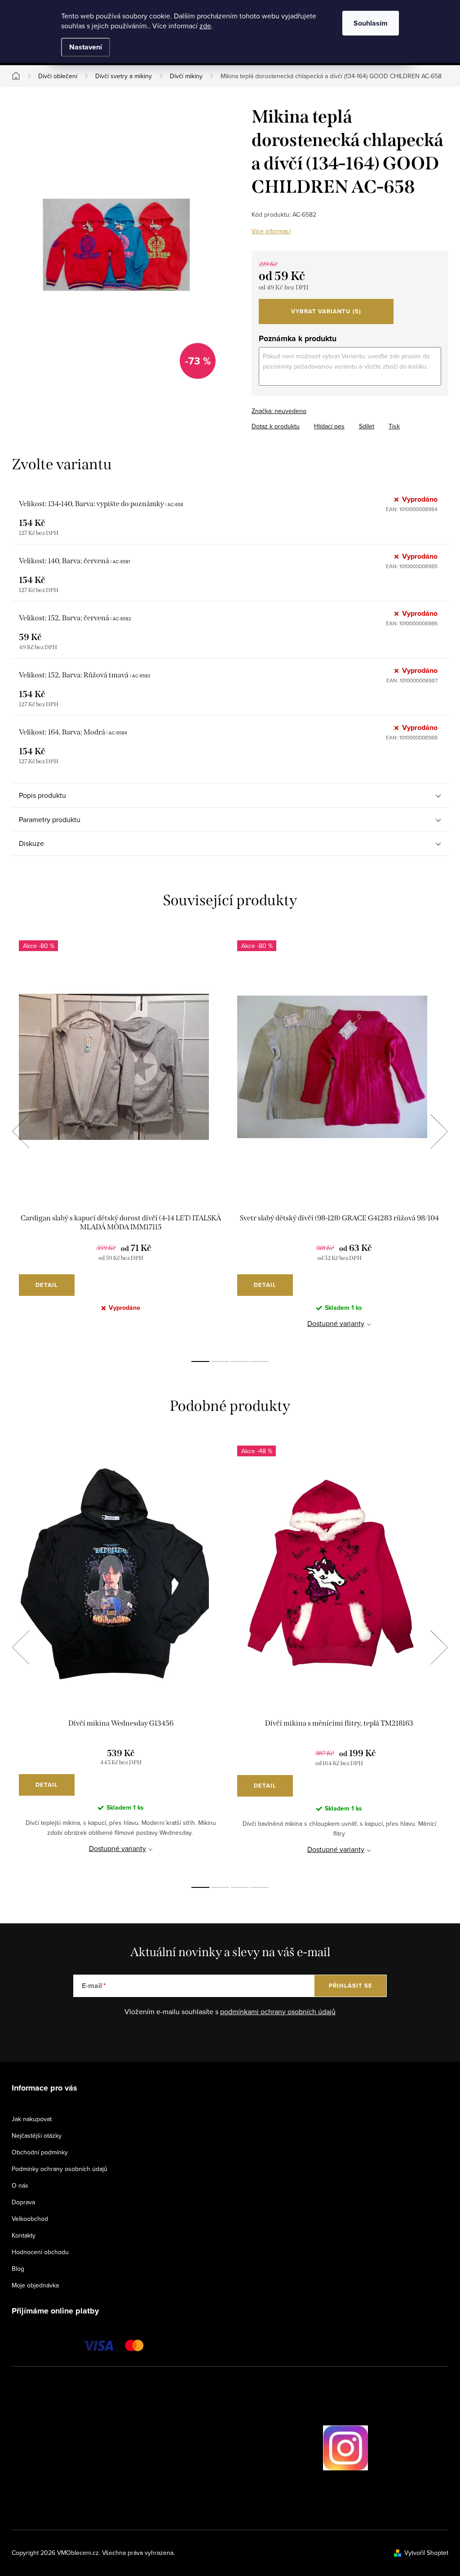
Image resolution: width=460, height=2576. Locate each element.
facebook (298, 2448)
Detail (47, 1285)
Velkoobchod (30, 2219)
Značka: (279, 411)
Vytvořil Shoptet (426, 2553)
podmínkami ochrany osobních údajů (278, 2011)
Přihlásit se (351, 1986)
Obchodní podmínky (40, 2152)
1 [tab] (200, 1361)
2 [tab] (220, 1361)
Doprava (23, 2202)
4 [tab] (260, 1361)
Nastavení (86, 47)
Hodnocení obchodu (40, 2252)
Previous (21, 1131)
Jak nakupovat (32, 2119)
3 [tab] (240, 1361)
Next (439, 1131)
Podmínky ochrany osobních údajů (60, 2169)
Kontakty (24, 2235)
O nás (20, 2185)
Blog (18, 2269)
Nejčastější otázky (37, 2136)
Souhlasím (371, 23)
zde (205, 26)
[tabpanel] (121, 1141)
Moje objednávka (35, 2285)
